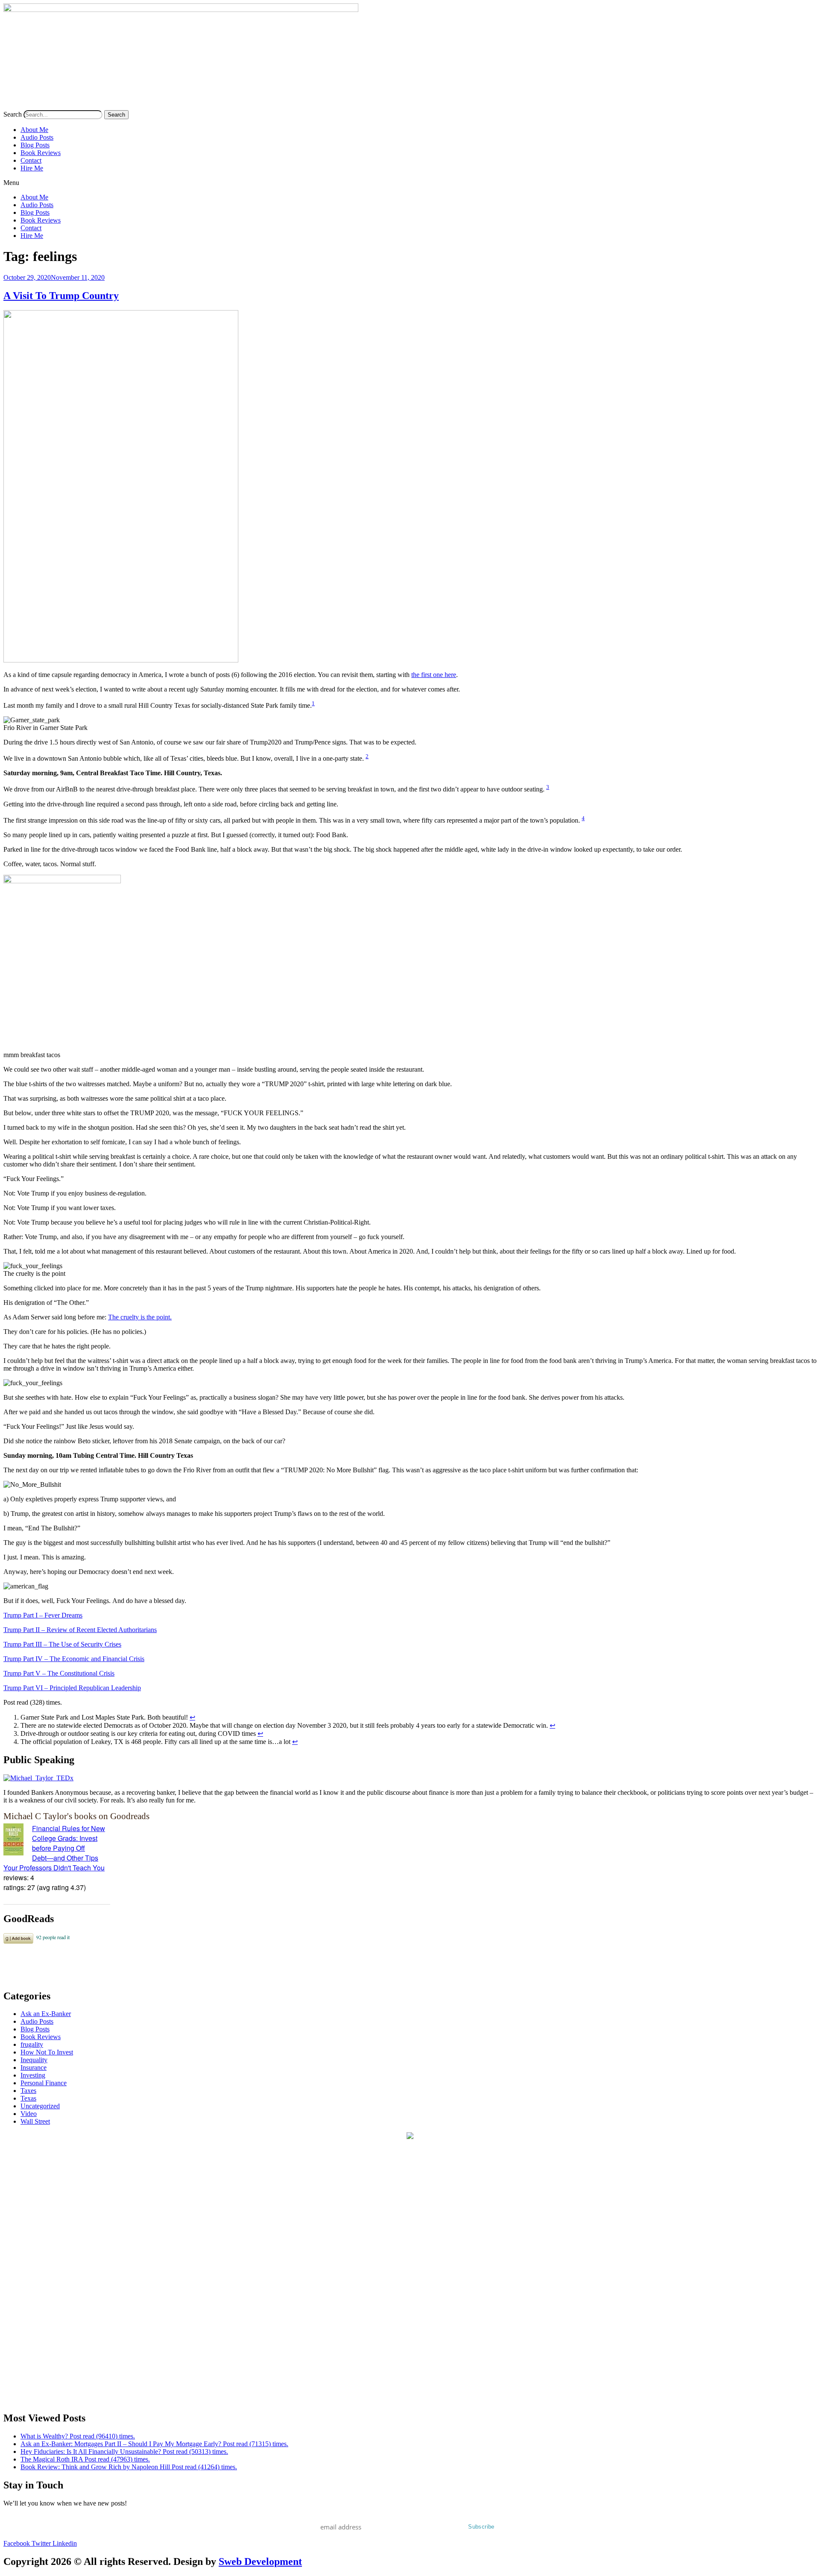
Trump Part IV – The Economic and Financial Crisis (74, 1659)
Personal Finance (44, 2083)
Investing (33, 2075)
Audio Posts (37, 137)
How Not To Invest (47, 2052)
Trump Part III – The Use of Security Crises (62, 1644)
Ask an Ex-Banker (46, 2014)
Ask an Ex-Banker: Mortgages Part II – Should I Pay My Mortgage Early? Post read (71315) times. (154, 2444)
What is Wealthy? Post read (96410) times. (78, 2436)
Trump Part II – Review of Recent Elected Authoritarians (80, 1630)
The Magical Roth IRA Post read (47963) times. (85, 2459)
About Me (34, 130)
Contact (31, 160)
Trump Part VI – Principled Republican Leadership (72, 1688)
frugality (32, 2044)
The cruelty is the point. (140, 1317)
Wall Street (35, 2121)
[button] (410, 183)
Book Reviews (41, 153)
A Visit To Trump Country (61, 296)
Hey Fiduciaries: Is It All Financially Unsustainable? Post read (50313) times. (124, 2451)
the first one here (434, 675)
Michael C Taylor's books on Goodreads (76, 1816)
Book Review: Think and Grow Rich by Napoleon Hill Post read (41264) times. (129, 2467)
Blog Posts (35, 145)
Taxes (28, 2091)
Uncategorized (40, 2106)
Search (13, 114)
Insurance (34, 2068)
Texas (28, 2098)
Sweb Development (260, 2561)
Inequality (34, 2060)
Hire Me (32, 168)
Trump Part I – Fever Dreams (43, 1615)
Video (29, 2114)
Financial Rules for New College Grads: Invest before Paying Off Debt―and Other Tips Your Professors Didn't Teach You (54, 1848)
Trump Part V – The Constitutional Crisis (59, 1673)
